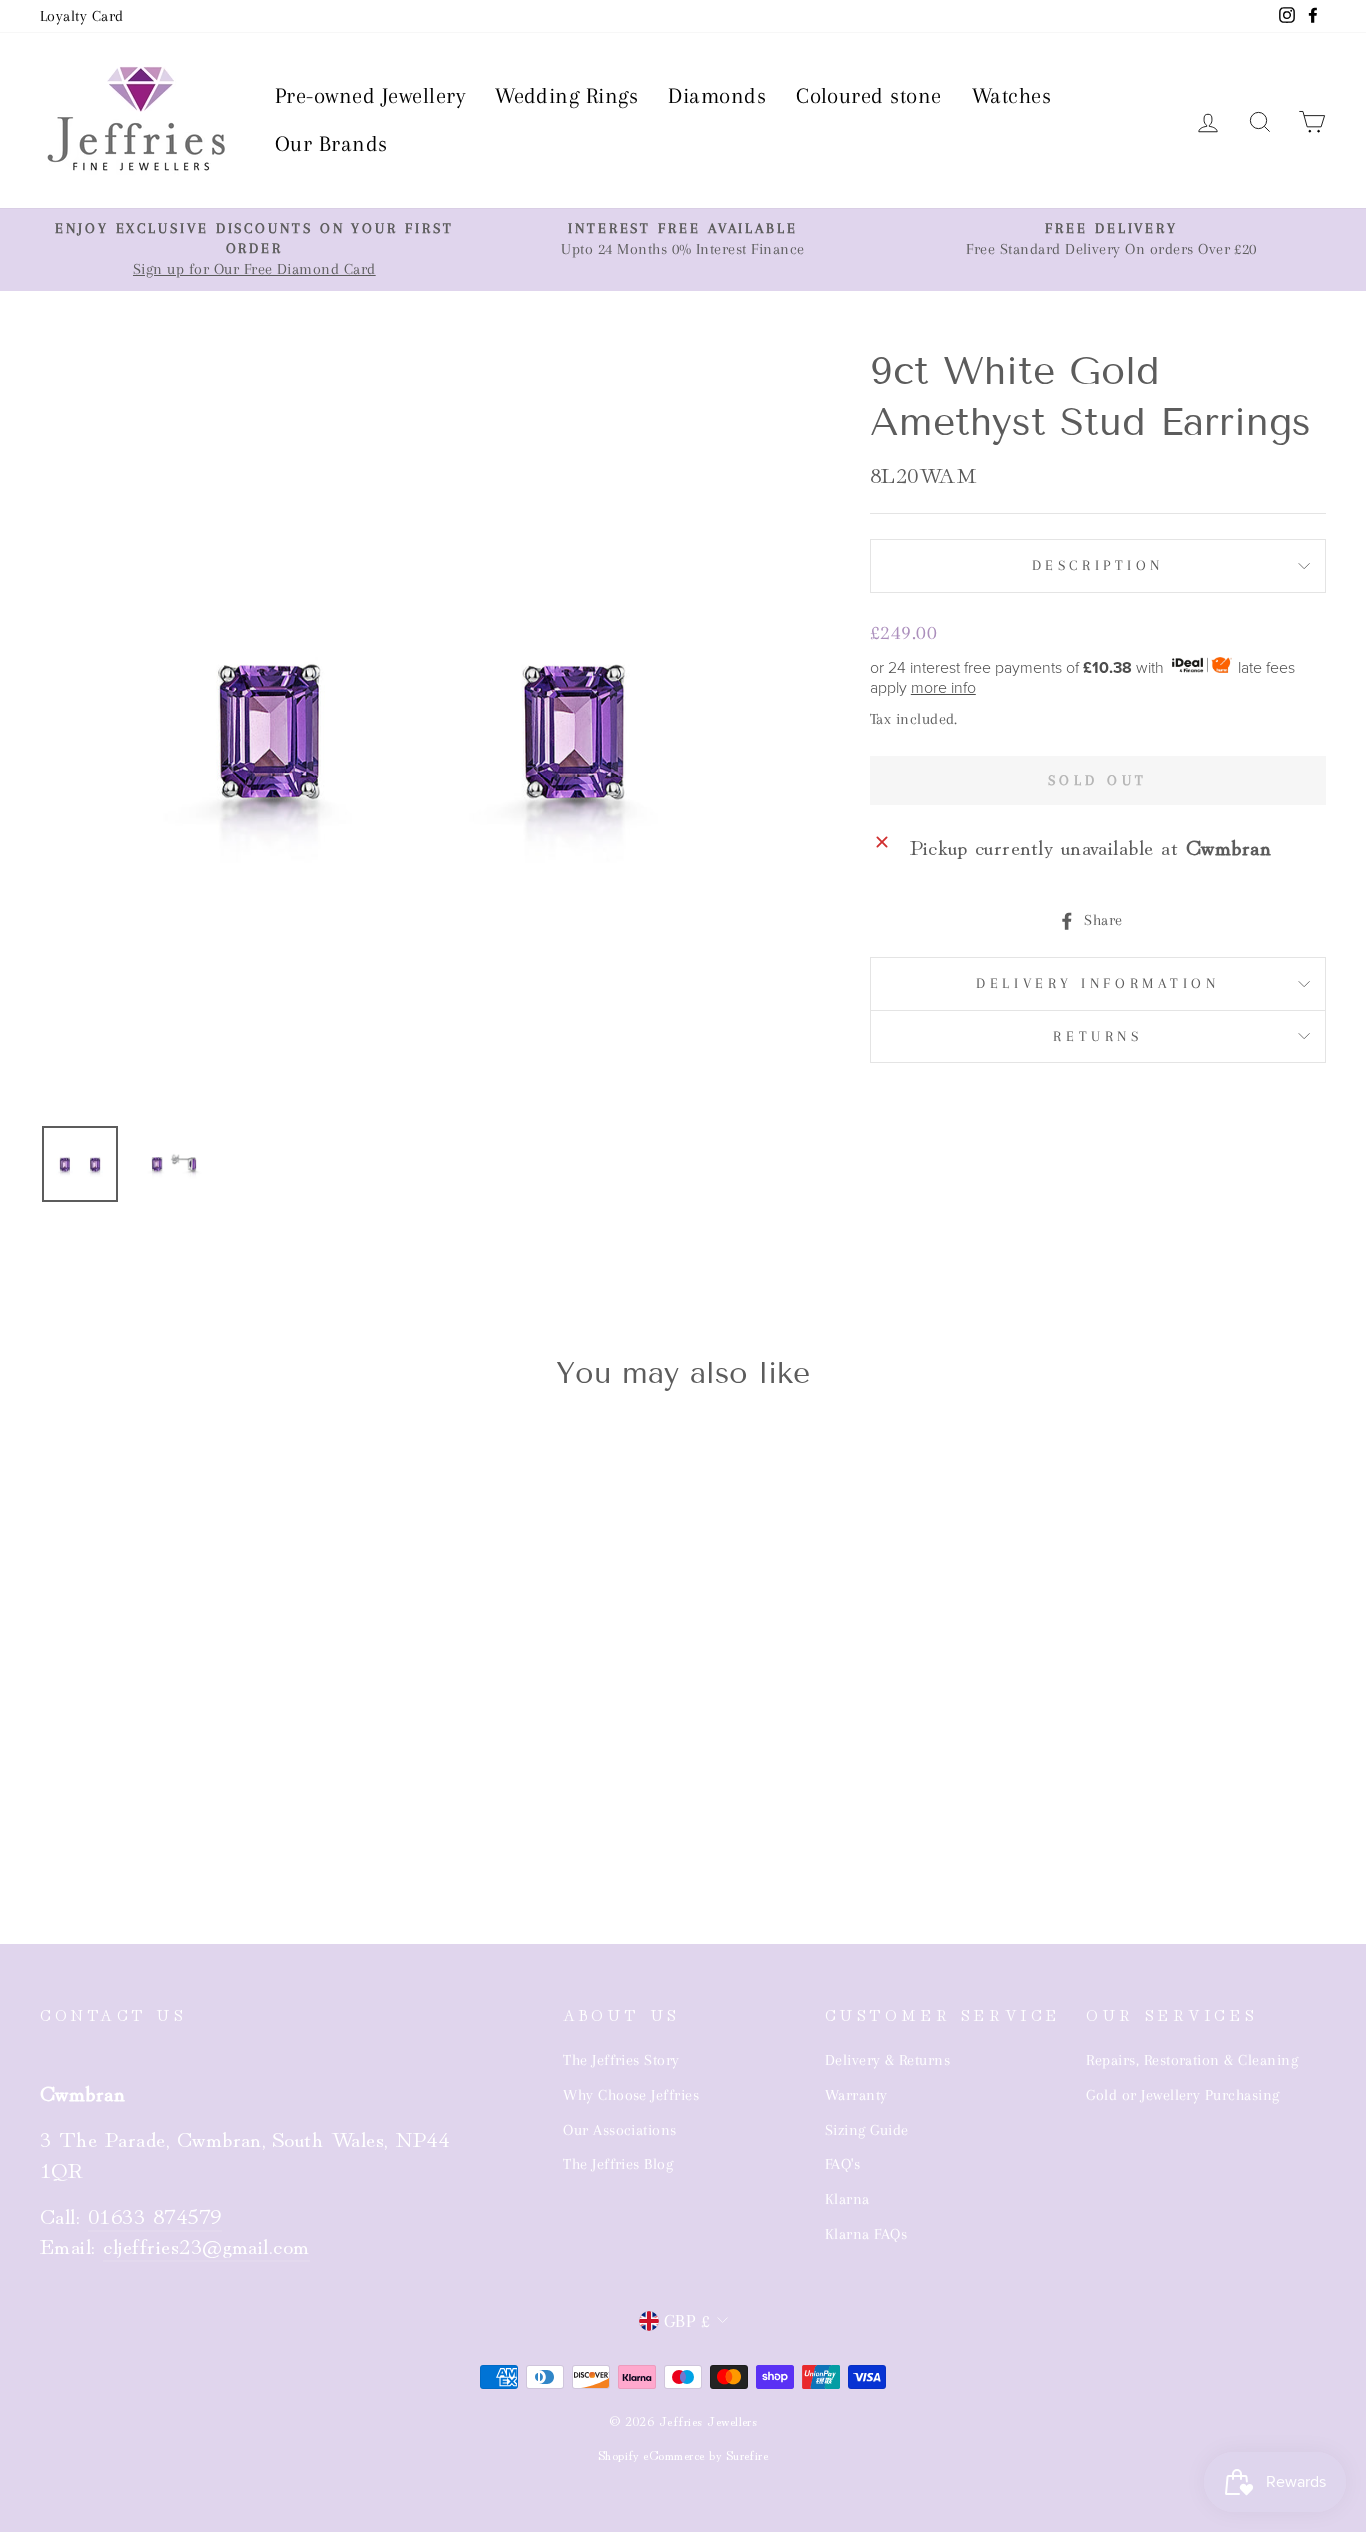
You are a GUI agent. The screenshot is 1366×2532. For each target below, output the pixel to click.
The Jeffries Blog (618, 2164)
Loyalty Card (82, 16)
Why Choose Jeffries (631, 2095)
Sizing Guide (867, 2130)
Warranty (856, 2095)
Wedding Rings (566, 95)
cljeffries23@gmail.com (206, 2244)
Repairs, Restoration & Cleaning (1192, 2060)
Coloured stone (869, 95)
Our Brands (331, 143)
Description (1098, 565)
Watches (1011, 95)
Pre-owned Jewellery (370, 95)
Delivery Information (1097, 983)
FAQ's (842, 2164)
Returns (1097, 1036)
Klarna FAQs (866, 2234)
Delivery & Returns (888, 2060)
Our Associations (620, 2130)
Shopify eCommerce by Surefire (683, 2454)
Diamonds (717, 95)
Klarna (847, 2199)
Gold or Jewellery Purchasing (1182, 2095)
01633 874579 (155, 2214)
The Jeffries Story (621, 2060)
